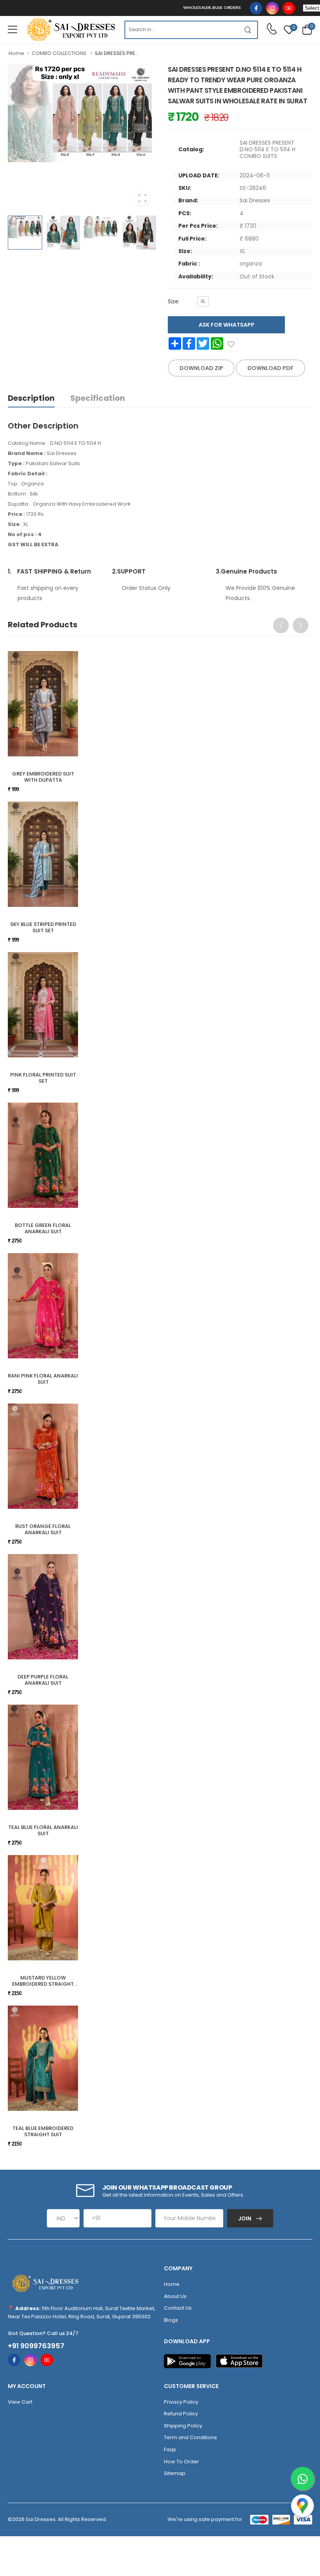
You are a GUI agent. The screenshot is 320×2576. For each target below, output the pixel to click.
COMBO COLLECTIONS (59, 53)
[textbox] (181, 30)
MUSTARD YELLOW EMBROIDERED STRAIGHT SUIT (43, 1984)
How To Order (181, 2462)
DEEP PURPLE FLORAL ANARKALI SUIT (43, 1680)
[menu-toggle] (12, 30)
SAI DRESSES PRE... (117, 53)
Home (16, 53)
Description (31, 398)
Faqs (170, 2449)
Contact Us (178, 2308)
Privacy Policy (181, 2402)
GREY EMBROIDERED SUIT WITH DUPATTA (43, 777)
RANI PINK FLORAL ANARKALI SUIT (43, 1379)
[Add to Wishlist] (231, 344)
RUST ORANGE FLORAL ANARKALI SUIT (43, 1529)
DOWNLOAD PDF (270, 368)
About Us (175, 2296)
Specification (98, 398)
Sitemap (175, 2473)
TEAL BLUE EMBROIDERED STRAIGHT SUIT (43, 2131)
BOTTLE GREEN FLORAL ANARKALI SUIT (43, 1228)
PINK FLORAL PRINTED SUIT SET (43, 1078)
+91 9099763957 (36, 2346)
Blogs (171, 2320)
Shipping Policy (183, 2426)
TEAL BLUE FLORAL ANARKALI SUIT (43, 1830)
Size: (174, 301)
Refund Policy (181, 2414)
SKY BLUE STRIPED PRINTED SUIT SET (43, 927)
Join (245, 2218)
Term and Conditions (190, 2437)
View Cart (20, 2402)
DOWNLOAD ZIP (201, 368)
